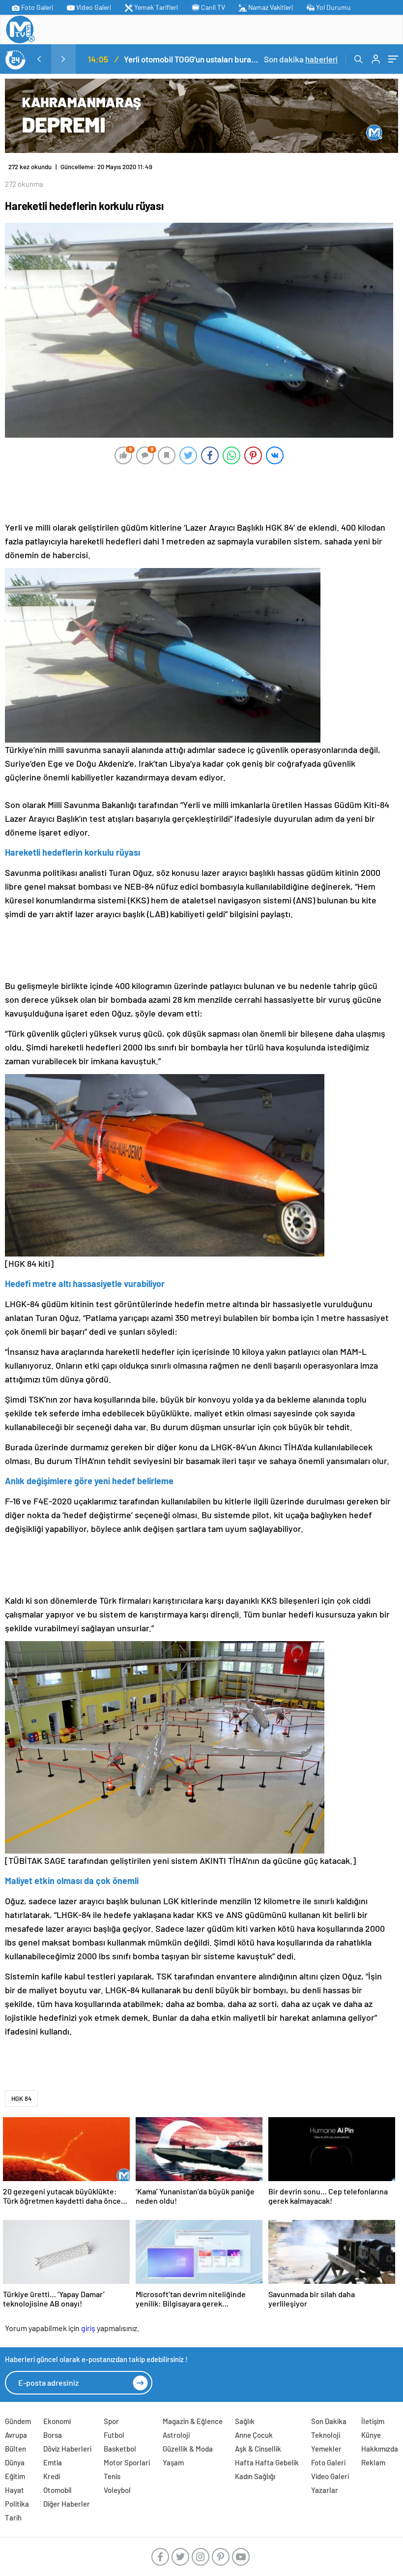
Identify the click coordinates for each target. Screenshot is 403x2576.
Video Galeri (93, 7)
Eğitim (15, 2476)
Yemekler (326, 2449)
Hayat (14, 2490)
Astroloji (176, 2435)
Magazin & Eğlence (193, 2421)
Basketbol (120, 2449)
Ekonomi (57, 2421)
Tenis (112, 2476)
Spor (111, 2421)
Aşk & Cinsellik (258, 2449)
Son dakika (301, 59)
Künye (371, 2435)
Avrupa (16, 2435)
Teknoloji (326, 2435)
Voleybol (117, 2490)
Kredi (52, 2476)
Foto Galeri (36, 7)
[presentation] (39, 59)
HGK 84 (21, 2098)
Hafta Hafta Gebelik (267, 2462)
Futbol (114, 2435)
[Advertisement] (199, 492)
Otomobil (58, 2490)
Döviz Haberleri (67, 2449)
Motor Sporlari (127, 2462)
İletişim (373, 2421)
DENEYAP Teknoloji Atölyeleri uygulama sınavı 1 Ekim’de (203, 59)
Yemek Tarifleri (155, 7)
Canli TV (212, 7)
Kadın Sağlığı (255, 2476)
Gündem (18, 2421)
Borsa (53, 2435)
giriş (88, 2328)
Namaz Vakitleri (270, 7)
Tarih (13, 2517)
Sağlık (245, 2421)
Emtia (53, 2462)
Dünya (15, 2462)
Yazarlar (325, 2490)
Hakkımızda (380, 2449)
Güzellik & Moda (188, 2449)
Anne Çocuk (254, 2435)
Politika (17, 2504)
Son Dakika (329, 2421)
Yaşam (173, 2462)
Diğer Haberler (67, 2504)
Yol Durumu (333, 7)
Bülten (15, 2449)
